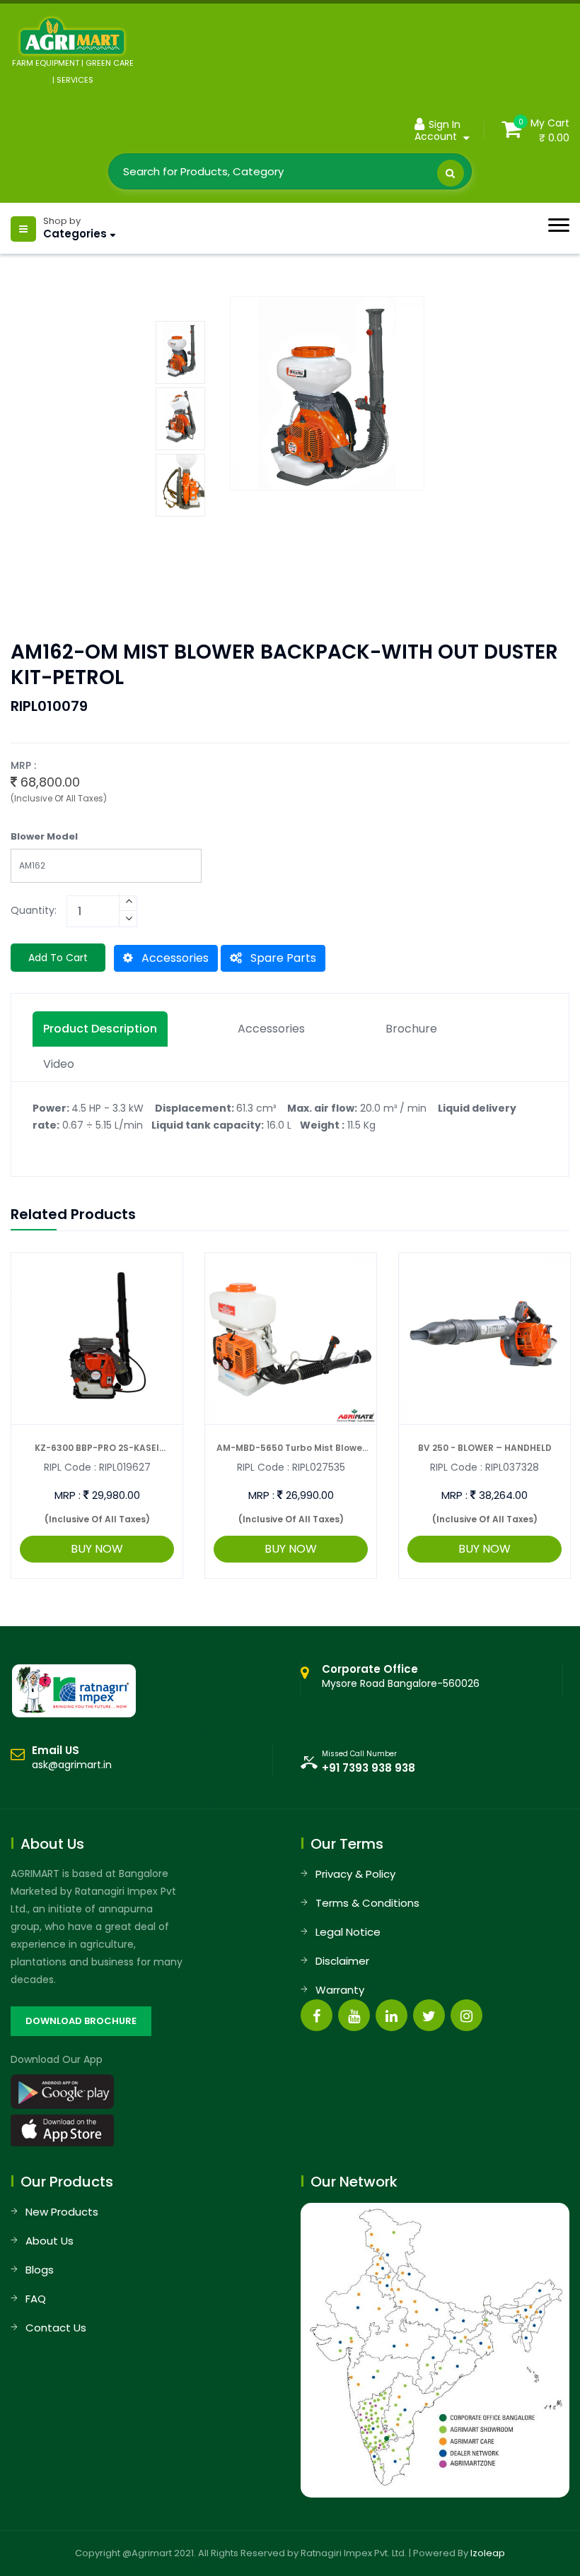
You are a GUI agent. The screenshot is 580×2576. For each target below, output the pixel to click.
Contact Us (56, 2328)
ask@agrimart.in (72, 1765)
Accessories (174, 958)
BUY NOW (97, 1549)
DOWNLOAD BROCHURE (81, 2021)
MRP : (68, 1495)
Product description (100, 1029)
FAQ (36, 2299)
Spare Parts (282, 958)
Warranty (340, 1990)
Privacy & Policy (355, 1874)
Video (59, 1064)
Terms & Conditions (367, 1903)
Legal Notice (348, 1932)
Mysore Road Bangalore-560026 (401, 1676)
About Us (50, 2241)
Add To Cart (58, 958)
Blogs (40, 2270)
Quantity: (34, 910)
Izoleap (488, 2553)
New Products (62, 2212)
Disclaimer (342, 1961)
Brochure (411, 1029)
